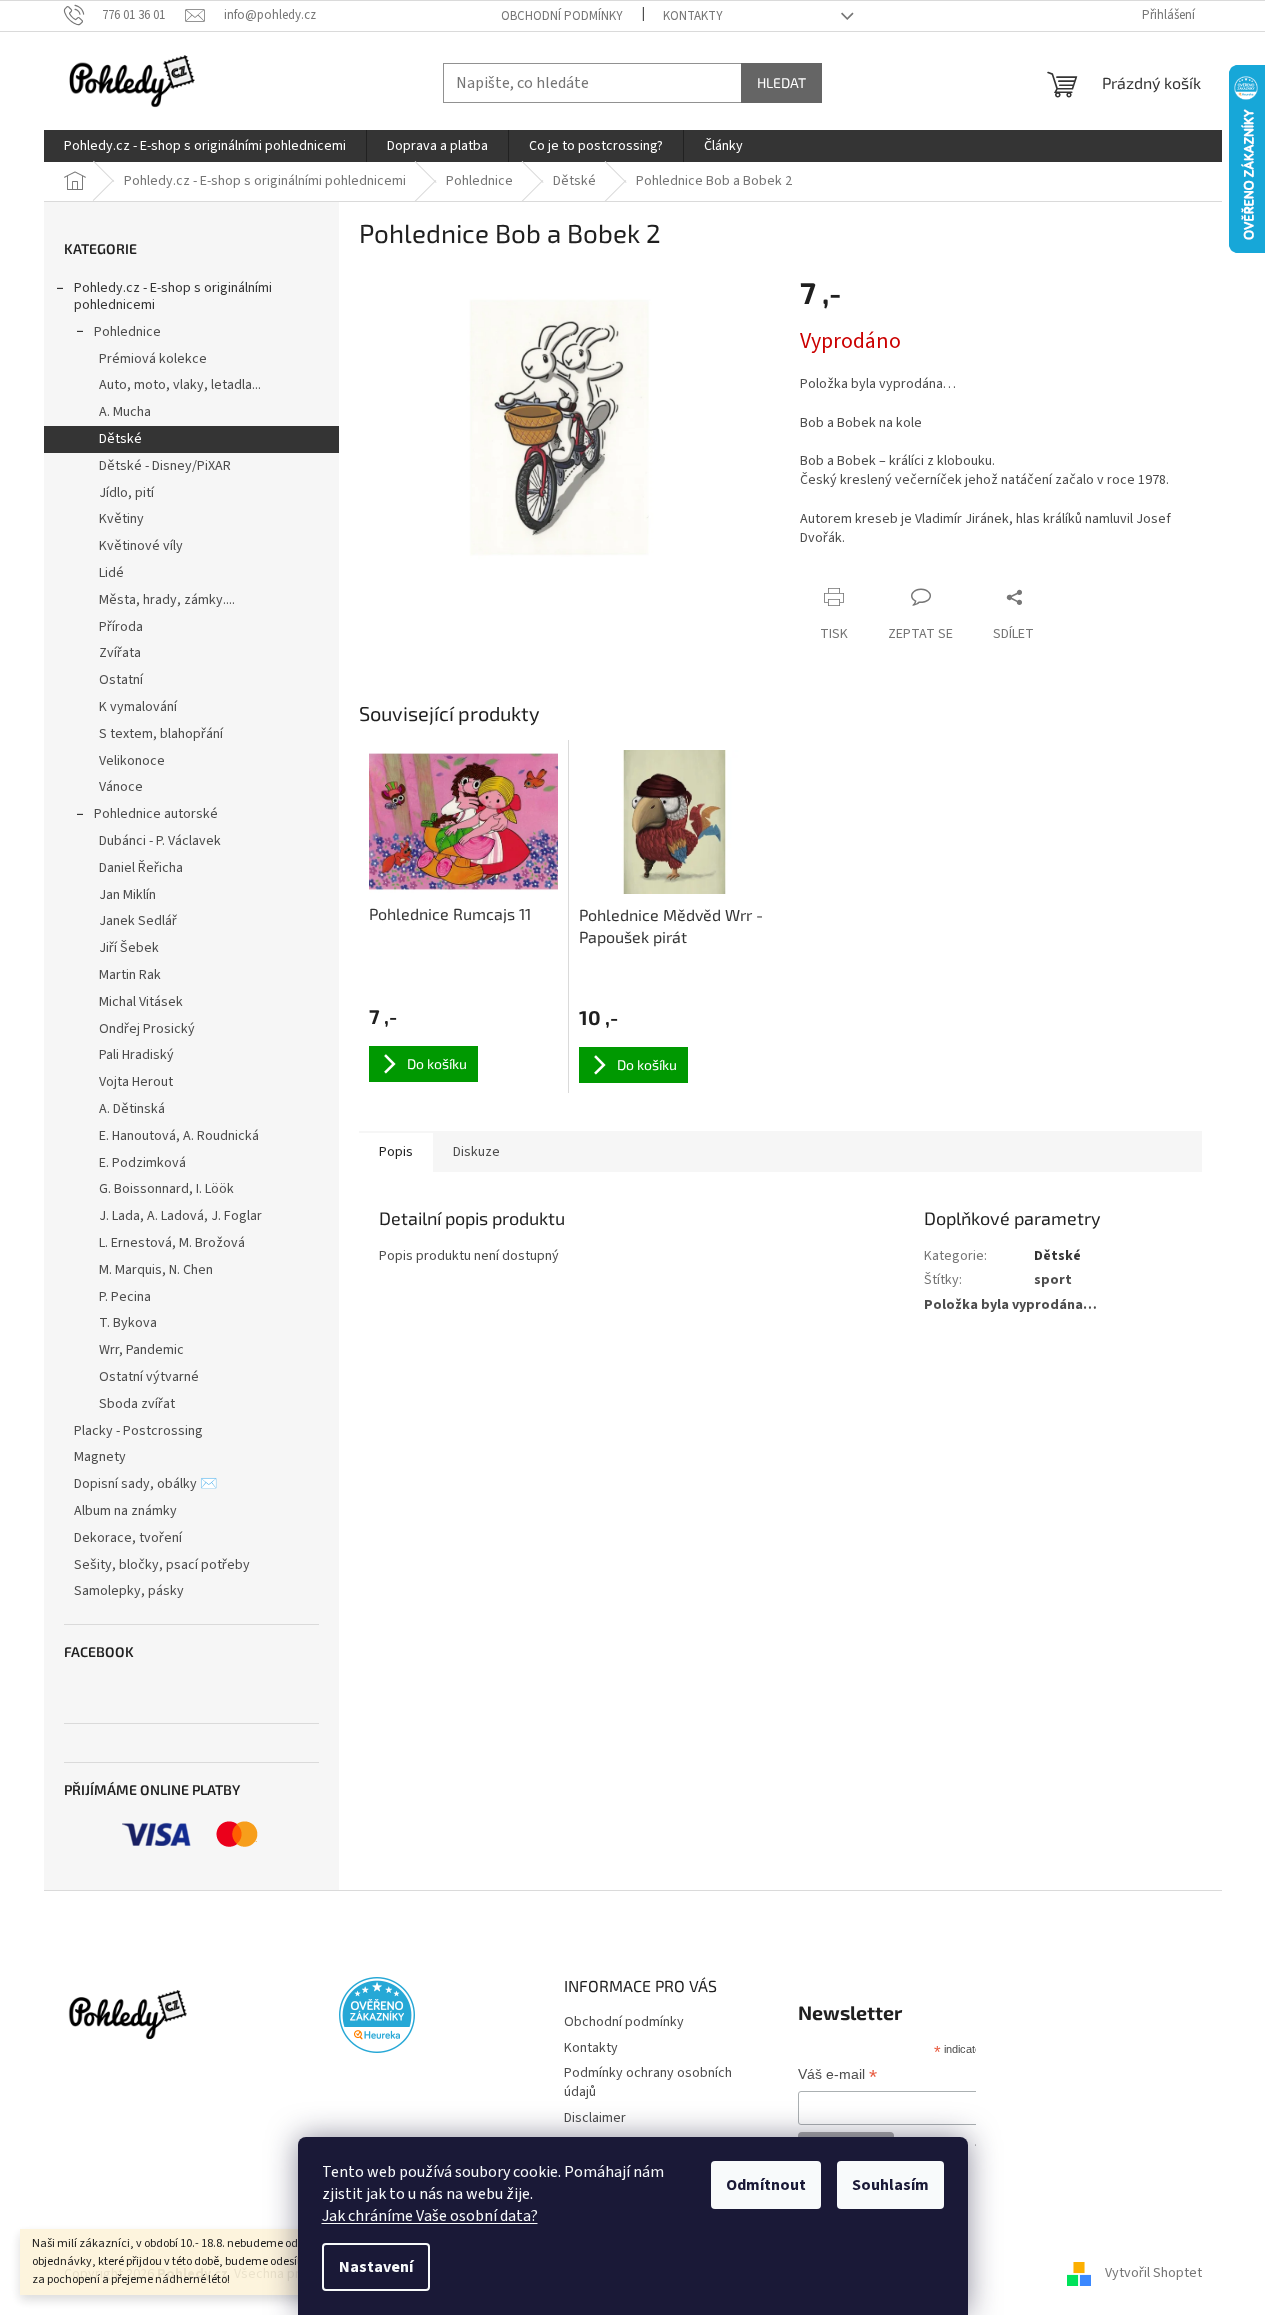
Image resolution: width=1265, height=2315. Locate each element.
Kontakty (693, 16)
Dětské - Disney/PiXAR (165, 466)
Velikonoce (132, 761)
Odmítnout (766, 2185)
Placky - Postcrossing (138, 1431)
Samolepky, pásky (129, 1591)
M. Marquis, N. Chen (156, 1270)
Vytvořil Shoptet (1153, 2274)
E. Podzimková (142, 1163)
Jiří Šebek (129, 948)
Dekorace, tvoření (128, 1538)
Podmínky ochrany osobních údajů (648, 2082)
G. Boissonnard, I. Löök (166, 1189)
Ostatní (121, 680)
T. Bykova (128, 1323)
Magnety (100, 1457)
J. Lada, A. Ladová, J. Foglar (180, 1216)
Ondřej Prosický (147, 1029)
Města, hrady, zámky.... (167, 600)
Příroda (121, 627)
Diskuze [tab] (476, 1152)
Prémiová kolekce (153, 359)
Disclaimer (595, 2118)
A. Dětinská (132, 1109)
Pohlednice (127, 332)
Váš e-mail (837, 2076)
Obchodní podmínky (562, 16)
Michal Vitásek (141, 1002)
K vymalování (138, 707)
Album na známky (125, 1511)
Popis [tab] (396, 1152)
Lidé (111, 573)
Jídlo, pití (126, 493)
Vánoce (121, 787)
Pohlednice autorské (156, 814)
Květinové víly (141, 546)
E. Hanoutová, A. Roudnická (179, 1136)
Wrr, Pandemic (141, 1350)
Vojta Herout (136, 1082)
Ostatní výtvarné (149, 1377)
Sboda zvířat (137, 1404)
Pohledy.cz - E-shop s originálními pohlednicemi (173, 296)
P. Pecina (125, 1297)
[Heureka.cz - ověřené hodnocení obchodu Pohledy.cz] (377, 2015)
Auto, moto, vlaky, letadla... (180, 385)
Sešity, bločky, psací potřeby (162, 1565)
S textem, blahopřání (161, 734)
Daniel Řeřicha (141, 868)
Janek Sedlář (138, 921)
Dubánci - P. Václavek (160, 841)
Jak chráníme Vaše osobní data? (430, 2216)
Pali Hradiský (136, 1055)
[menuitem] (205, 146)
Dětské (120, 439)
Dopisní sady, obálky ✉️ (145, 1484)
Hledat (781, 82)
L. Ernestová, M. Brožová (172, 1243)
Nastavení (376, 2267)
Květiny (121, 519)
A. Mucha (125, 412)
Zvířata (120, 653)
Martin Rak (130, 975)
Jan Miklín (127, 895)
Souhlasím (890, 2185)
